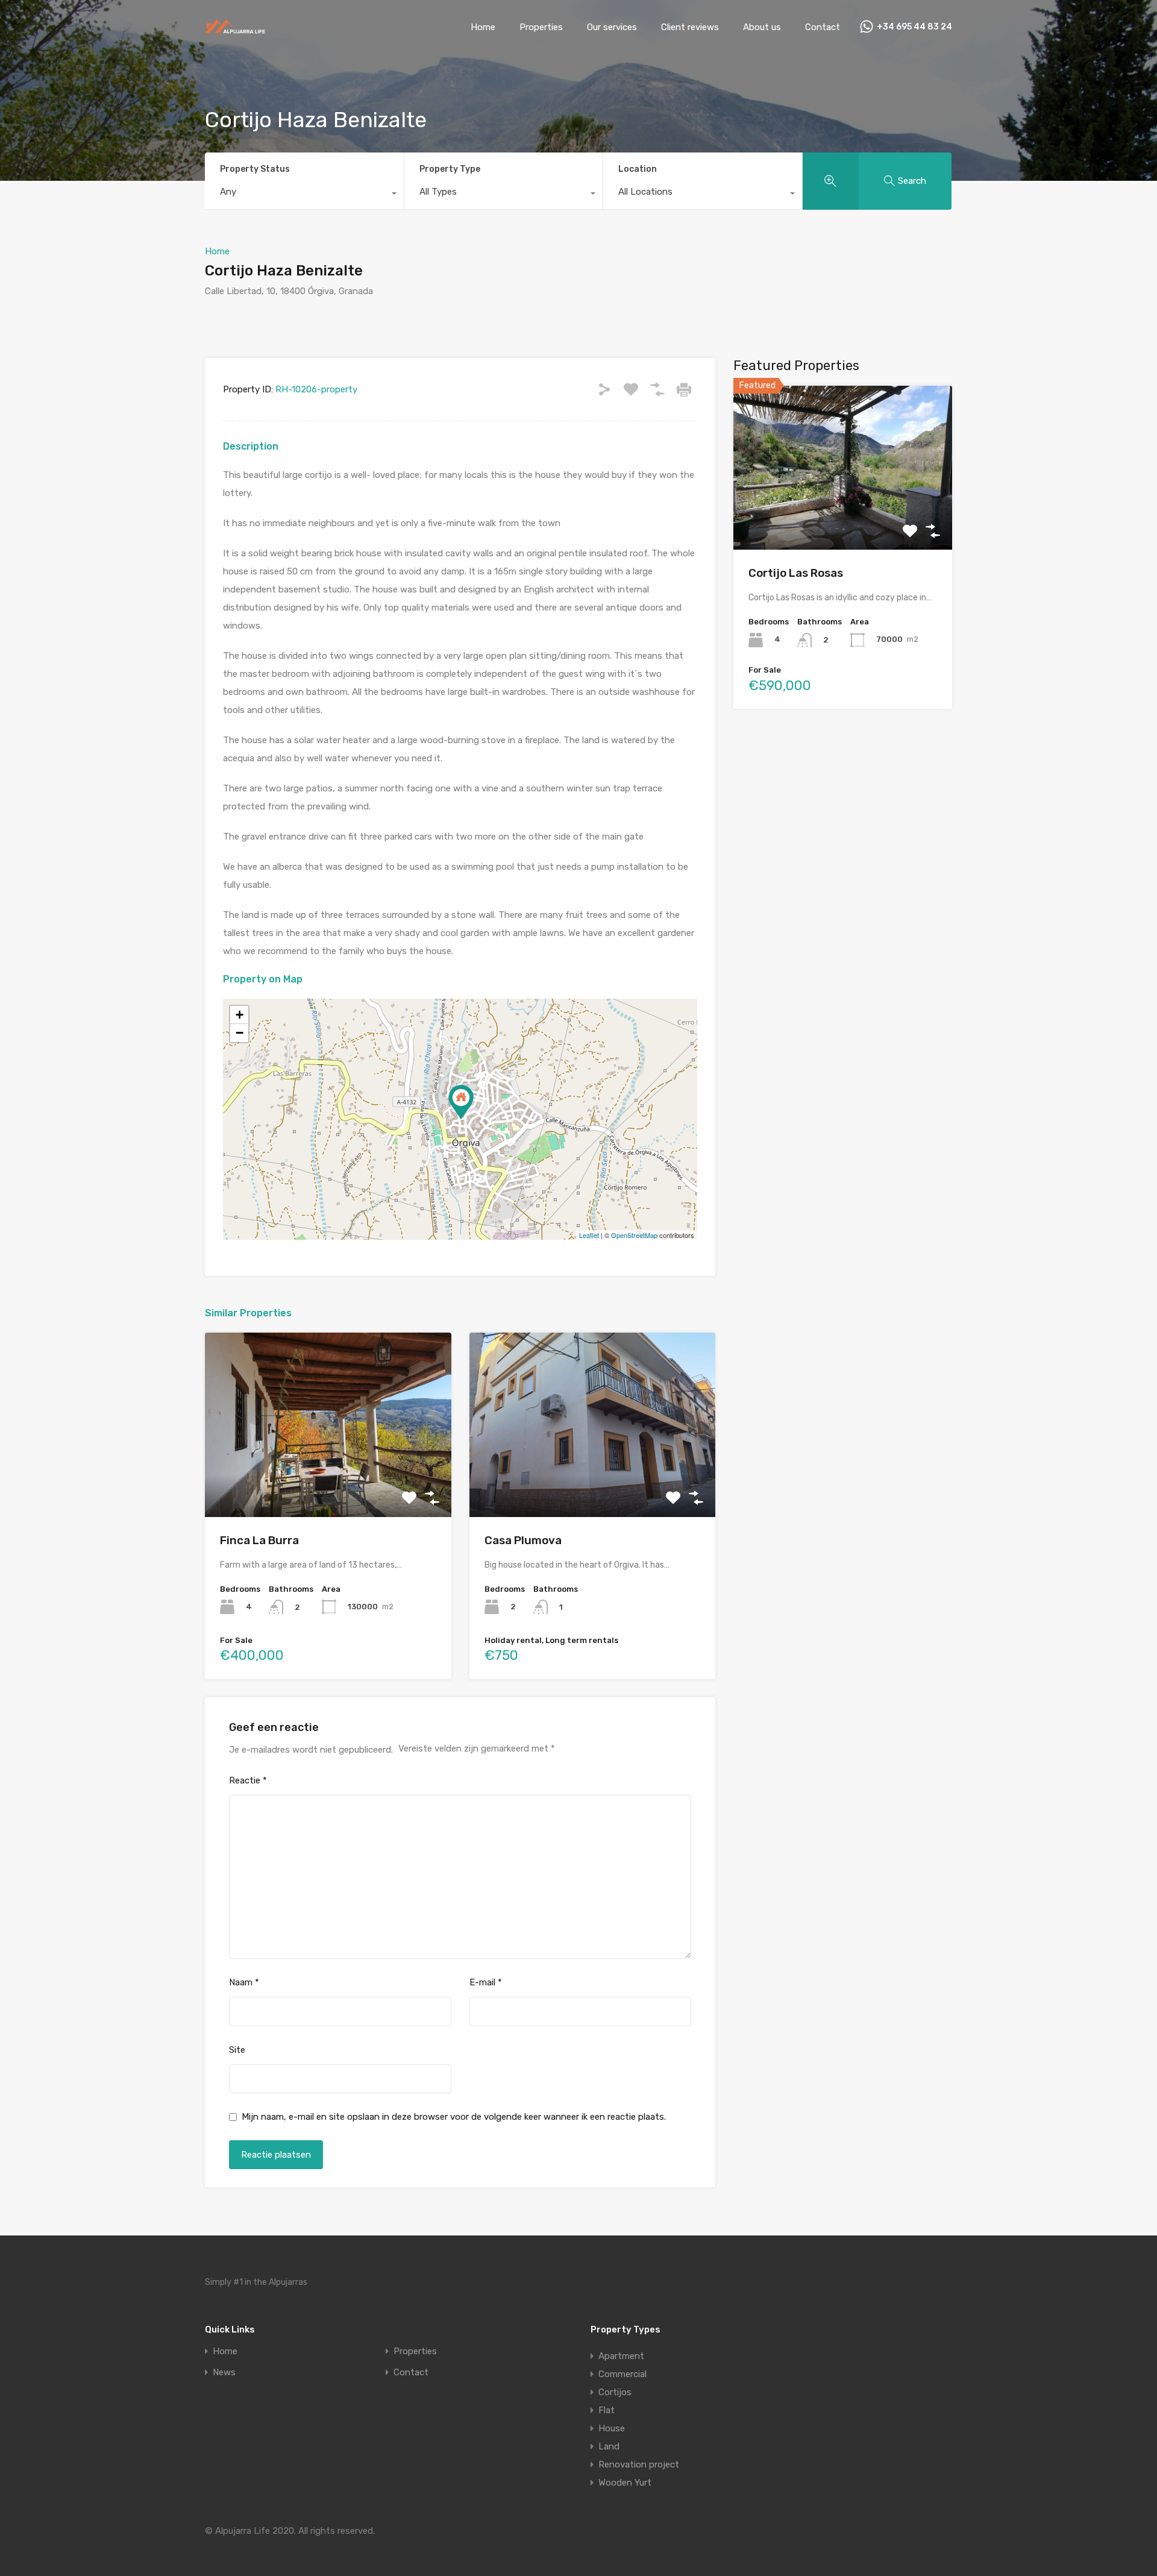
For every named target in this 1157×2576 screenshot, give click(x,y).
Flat (607, 2410)
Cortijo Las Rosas (796, 573)
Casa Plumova (523, 1540)
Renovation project (639, 2464)
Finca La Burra (259, 1540)
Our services (612, 27)
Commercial (622, 2374)
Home (483, 27)
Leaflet (589, 1235)
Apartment (621, 2356)
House (612, 2428)
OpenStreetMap (634, 1235)
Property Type (450, 169)
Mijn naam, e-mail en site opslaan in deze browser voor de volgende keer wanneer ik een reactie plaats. (454, 2117)
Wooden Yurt (625, 2483)
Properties (541, 27)
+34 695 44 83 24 (914, 27)
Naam (244, 1982)
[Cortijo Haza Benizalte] (461, 1102)
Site (237, 2050)
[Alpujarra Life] (235, 30)
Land (609, 2446)
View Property (328, 1481)
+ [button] (240, 1015)
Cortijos (615, 2392)
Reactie (248, 1780)
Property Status (255, 169)
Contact (823, 27)
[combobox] (304, 195)
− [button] (240, 1033)
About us (762, 27)
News (224, 2373)
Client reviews (690, 27)
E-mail (486, 1982)
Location (638, 169)
